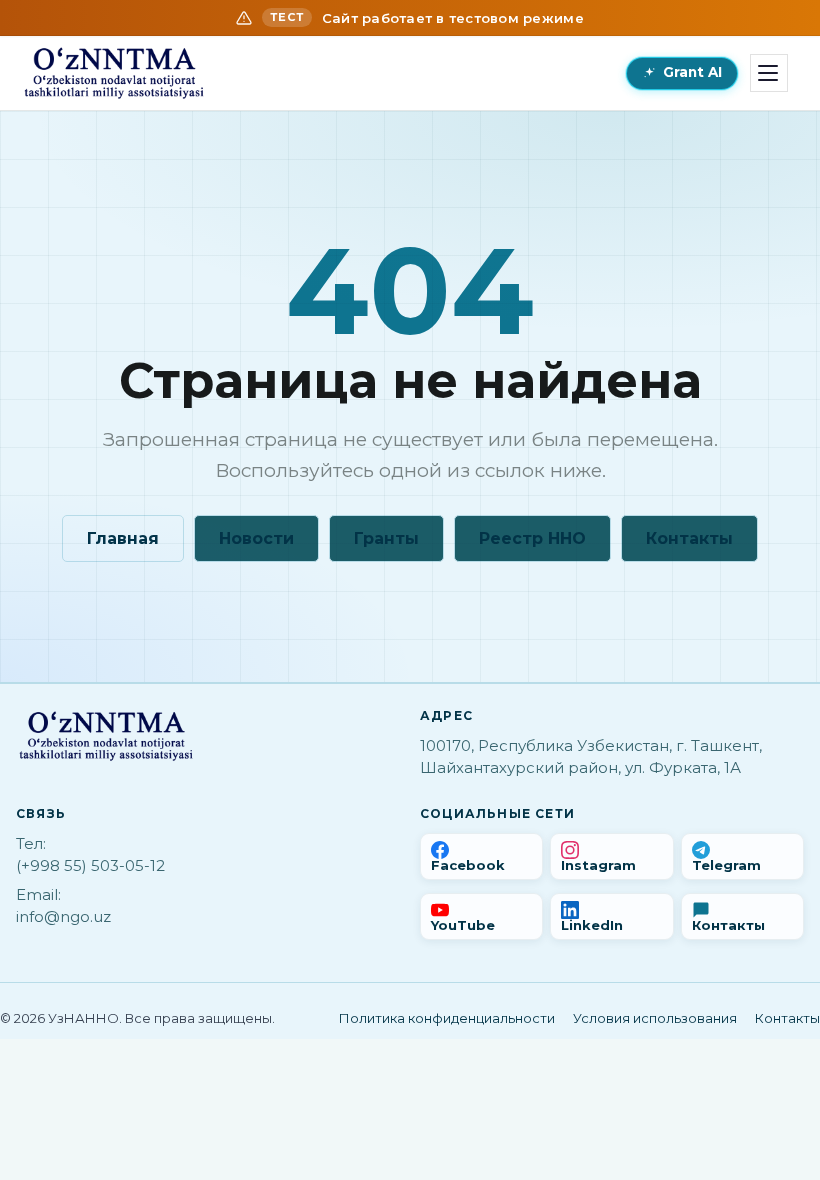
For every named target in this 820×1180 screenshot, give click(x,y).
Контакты (689, 538)
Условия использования (655, 1018)
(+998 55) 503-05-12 (90, 865)
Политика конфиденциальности (447, 1018)
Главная (123, 538)
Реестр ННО (532, 538)
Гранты (386, 538)
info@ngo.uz (63, 916)
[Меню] (769, 73)
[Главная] (114, 73)
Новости (256, 538)
